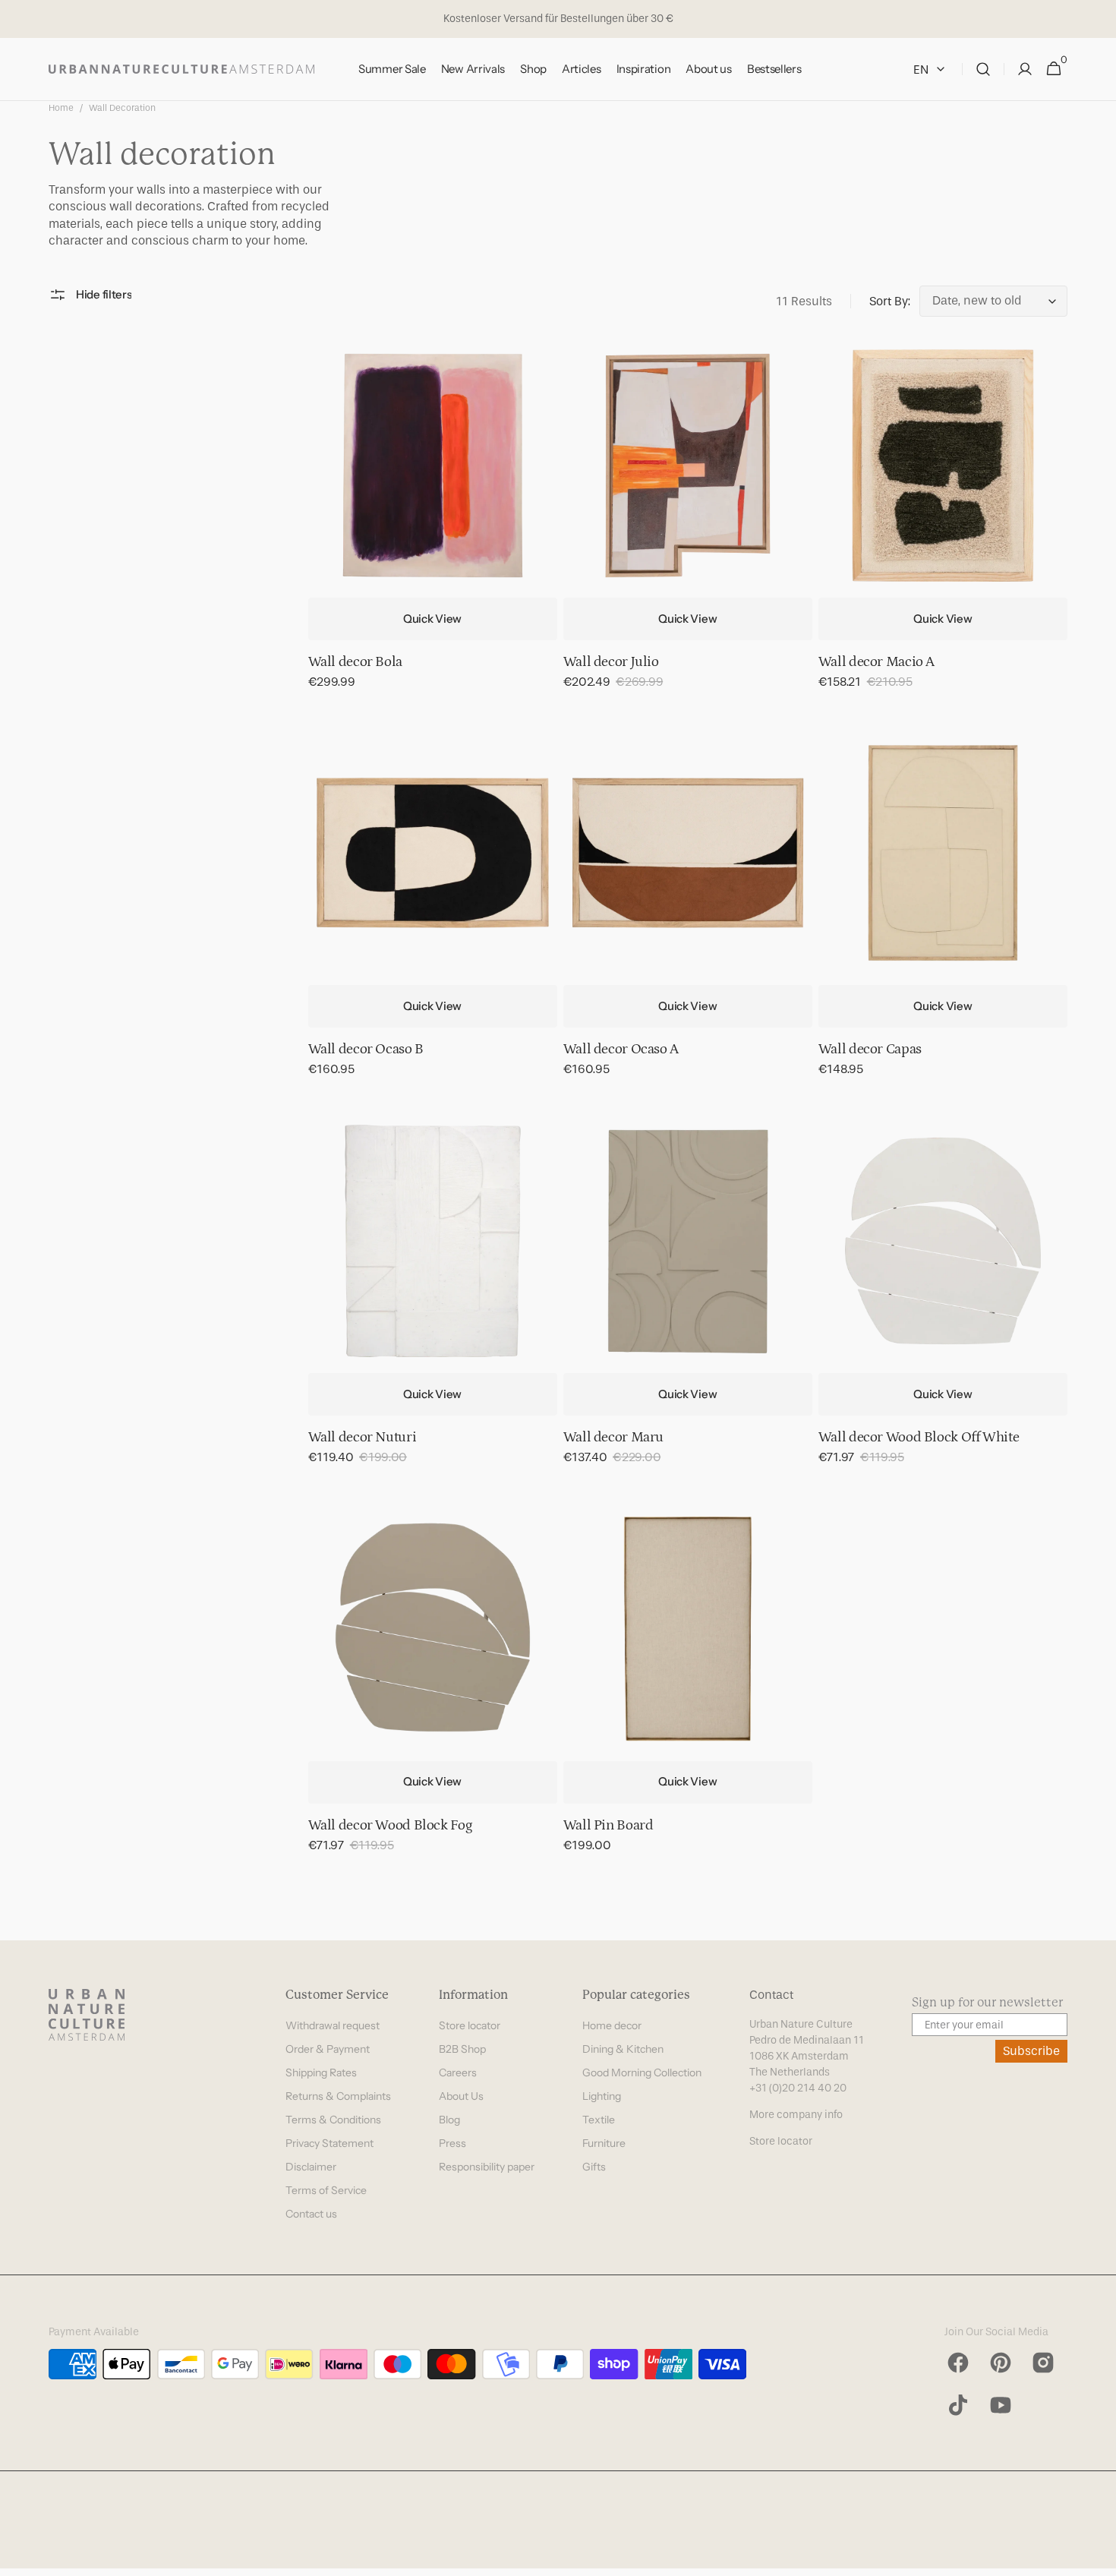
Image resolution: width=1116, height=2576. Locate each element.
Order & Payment (328, 2049)
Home (61, 108)
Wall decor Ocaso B (366, 1049)
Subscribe (1031, 2051)
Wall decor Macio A (876, 662)
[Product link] (433, 526)
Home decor (612, 2025)
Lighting (602, 2096)
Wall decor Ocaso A (621, 1049)
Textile (599, 2120)
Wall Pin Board (608, 1825)
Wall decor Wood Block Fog (390, 1825)
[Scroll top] (1098, 2558)
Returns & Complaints (338, 2096)
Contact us (311, 2214)
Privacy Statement (329, 2143)
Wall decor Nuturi (363, 1437)
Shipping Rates (321, 2072)
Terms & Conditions (333, 2120)
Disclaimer (311, 2167)
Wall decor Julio (611, 662)
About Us (461, 2096)
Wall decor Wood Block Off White (919, 1437)
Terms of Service (326, 2190)
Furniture (604, 2143)
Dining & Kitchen (623, 2049)
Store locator (470, 2025)
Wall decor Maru (613, 1437)
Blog (449, 2120)
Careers (458, 2072)
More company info (796, 2115)
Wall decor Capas (870, 1049)
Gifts (594, 2167)
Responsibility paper (487, 2167)
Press (452, 2143)
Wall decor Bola (355, 662)
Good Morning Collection (642, 2072)
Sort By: (890, 301)
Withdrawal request (333, 2025)
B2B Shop (462, 2049)
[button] (983, 69)
